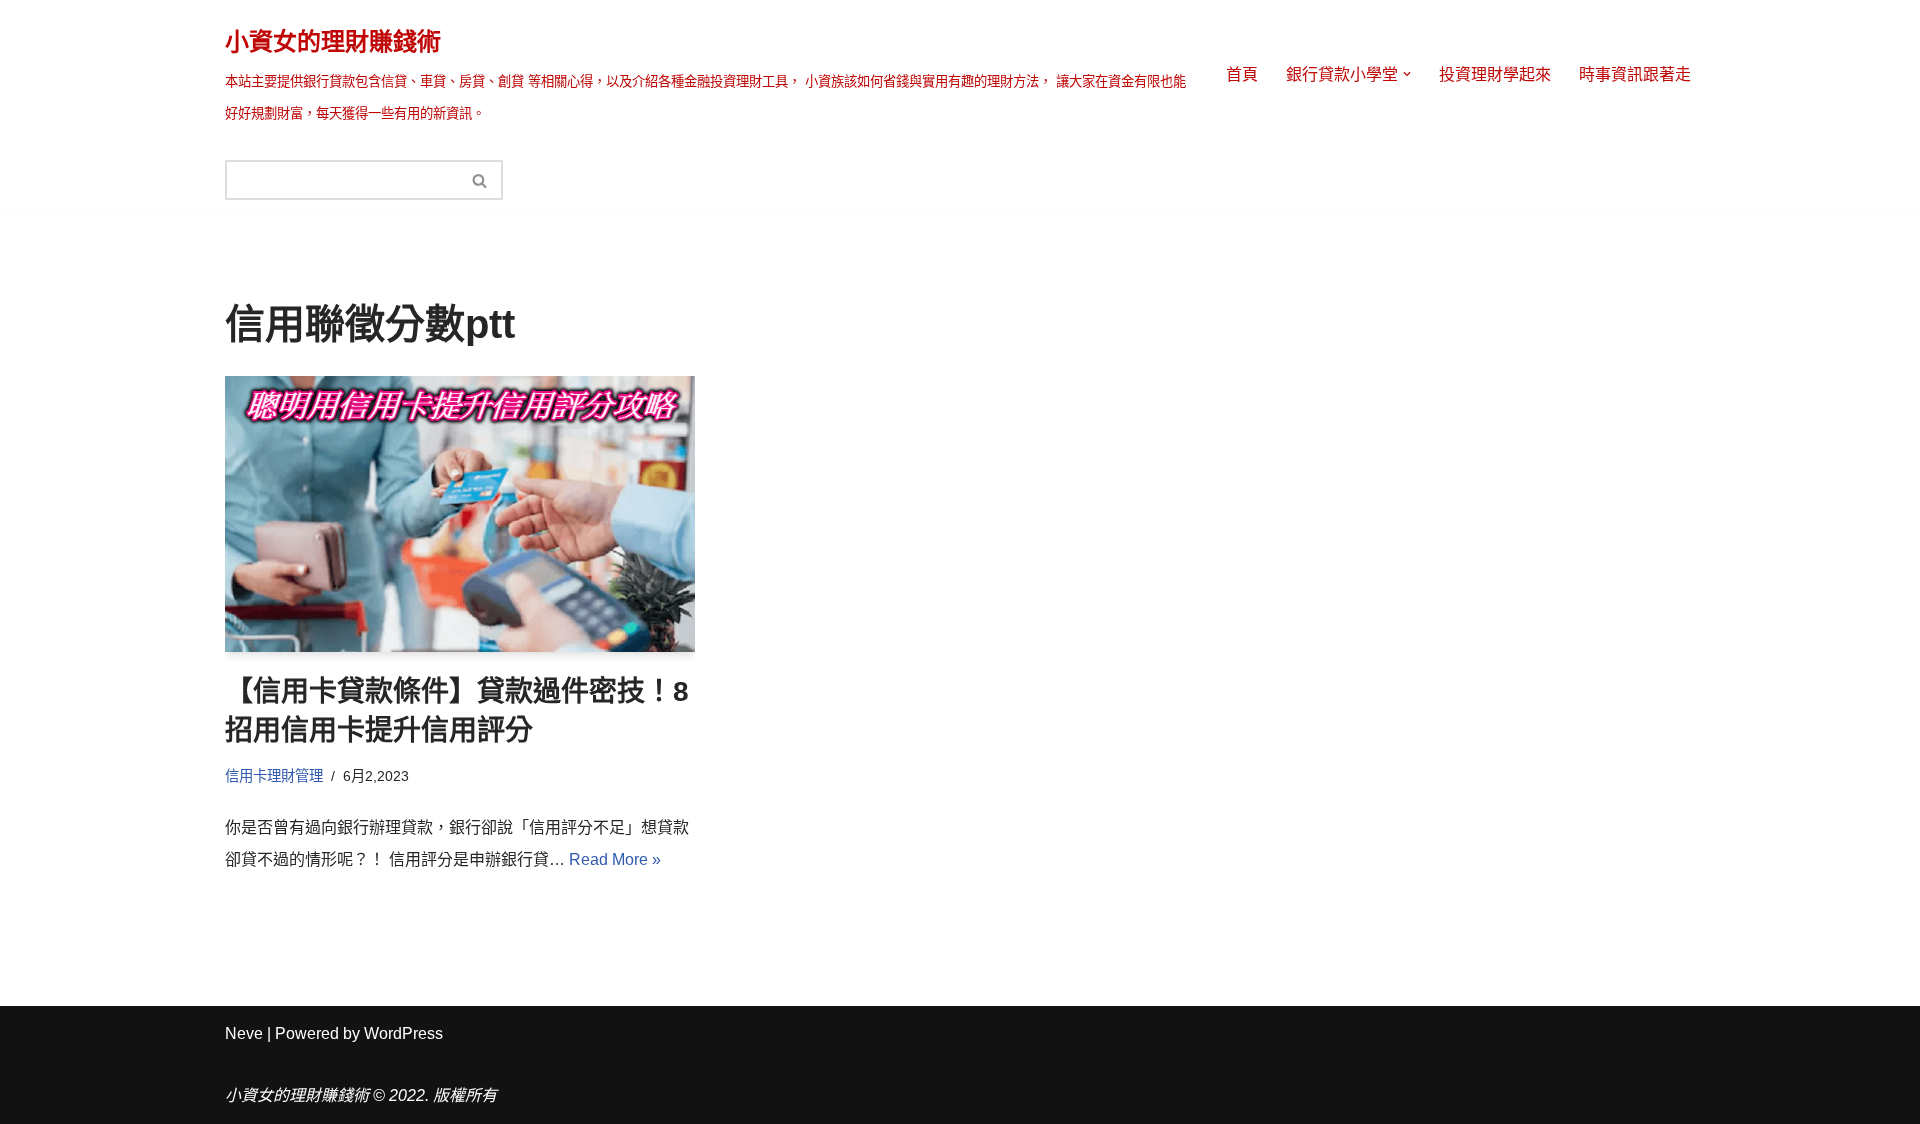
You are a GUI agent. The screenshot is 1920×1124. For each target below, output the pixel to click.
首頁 (1242, 74)
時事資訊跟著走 (1635, 74)
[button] (1407, 74)
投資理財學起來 (1495, 74)
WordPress (403, 1033)
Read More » (615, 859)
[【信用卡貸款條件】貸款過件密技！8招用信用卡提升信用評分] (460, 514)
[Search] (480, 180)
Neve (244, 1033)
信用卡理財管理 (274, 776)
